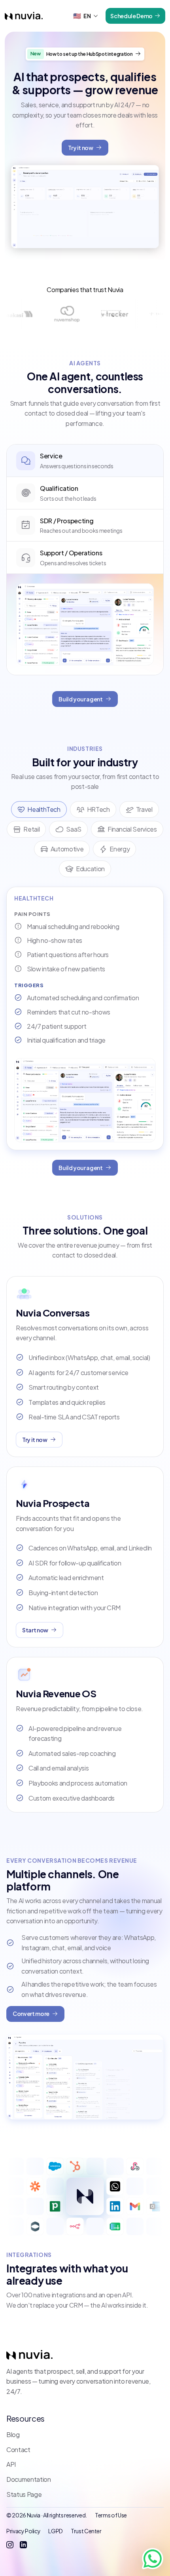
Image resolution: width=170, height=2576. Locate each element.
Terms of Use (111, 2515)
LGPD (56, 2531)
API (11, 2464)
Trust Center (86, 2531)
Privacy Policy (23, 2531)
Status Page (24, 2494)
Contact (18, 2450)
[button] (86, 16)
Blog (13, 2434)
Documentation (29, 2479)
